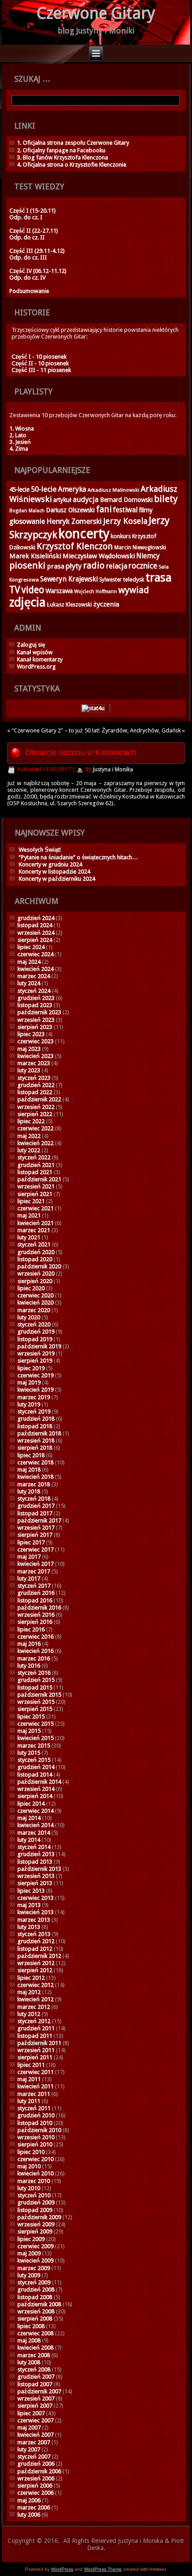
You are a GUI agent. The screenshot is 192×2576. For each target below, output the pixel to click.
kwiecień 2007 (35, 2435)
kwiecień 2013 (35, 1912)
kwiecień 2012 (35, 1999)
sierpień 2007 (35, 2406)
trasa (159, 577)
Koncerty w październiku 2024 (57, 879)
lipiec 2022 (31, 1121)
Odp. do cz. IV (27, 278)
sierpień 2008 (35, 2319)
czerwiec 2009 (35, 2246)
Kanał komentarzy (40, 659)
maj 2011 (29, 2079)
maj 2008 (29, 2340)
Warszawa (59, 591)
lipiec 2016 (31, 1629)
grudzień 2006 (36, 2464)
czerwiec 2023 (35, 1041)
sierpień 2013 (35, 1883)
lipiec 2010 (31, 2152)
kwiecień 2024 (35, 969)
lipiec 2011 (31, 2065)
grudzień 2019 (36, 1332)
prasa (56, 566)
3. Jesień (20, 442)
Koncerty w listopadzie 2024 (54, 872)
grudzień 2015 (36, 1680)
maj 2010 (29, 2166)
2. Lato (18, 435)
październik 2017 (39, 1520)
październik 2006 (39, 2471)
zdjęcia (27, 602)
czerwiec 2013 (35, 1898)
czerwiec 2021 (35, 1208)
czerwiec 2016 (35, 1637)
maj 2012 (29, 1992)
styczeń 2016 (34, 1673)
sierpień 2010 (35, 2144)
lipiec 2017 (31, 1542)
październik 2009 (39, 2217)
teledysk (134, 579)
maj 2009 (29, 2253)
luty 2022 (29, 1150)
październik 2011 (39, 2043)
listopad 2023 (35, 1005)
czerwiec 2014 (35, 1811)
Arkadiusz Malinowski (113, 490)
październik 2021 (39, 1179)
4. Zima (19, 449)
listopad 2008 (35, 2297)
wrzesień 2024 (36, 933)
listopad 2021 (35, 1172)
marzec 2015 (34, 1746)
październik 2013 (39, 1869)
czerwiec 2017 (35, 1549)
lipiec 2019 (31, 1368)
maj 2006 (29, 2500)
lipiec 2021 (31, 1201)
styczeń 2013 (34, 1934)
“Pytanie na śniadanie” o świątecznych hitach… (78, 857)
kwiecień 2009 (35, 2260)
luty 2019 (29, 1404)
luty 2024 (29, 983)
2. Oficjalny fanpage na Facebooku (61, 150)
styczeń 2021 (34, 1244)
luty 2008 (29, 2362)
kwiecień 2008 (35, 2348)
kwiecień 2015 (35, 1738)
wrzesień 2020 (36, 1273)
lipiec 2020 (31, 1288)
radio (94, 565)
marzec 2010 (34, 2181)
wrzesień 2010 (36, 2137)
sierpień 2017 (35, 1535)
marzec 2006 (34, 2507)
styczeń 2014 (34, 1847)
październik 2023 (39, 1012)
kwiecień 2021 (35, 1223)
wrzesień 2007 (36, 2398)
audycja (86, 500)
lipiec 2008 (31, 2326)
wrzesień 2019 (36, 1353)
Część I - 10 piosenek (39, 357)
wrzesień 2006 (36, 2478)
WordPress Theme (103, 2569)
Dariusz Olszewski (70, 510)
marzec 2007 (34, 2442)
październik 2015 (39, 1695)
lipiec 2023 (31, 1034)
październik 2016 (39, 1608)
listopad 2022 (35, 1092)
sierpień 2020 (35, 1281)
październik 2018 (39, 1433)
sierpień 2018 (35, 1448)
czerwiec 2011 (35, 2072)
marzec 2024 (34, 976)
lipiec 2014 (31, 1804)
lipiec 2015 (31, 1717)
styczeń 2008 (34, 2369)
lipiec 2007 (31, 2413)
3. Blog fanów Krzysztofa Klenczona (63, 157)
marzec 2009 (34, 2268)
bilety (166, 499)
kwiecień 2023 (35, 1056)
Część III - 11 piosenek (41, 370)
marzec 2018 (34, 1484)
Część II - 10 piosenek (40, 363)
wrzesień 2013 (36, 1876)
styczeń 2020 (34, 1324)
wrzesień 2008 (36, 2311)
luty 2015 (29, 1753)
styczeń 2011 (34, 2108)
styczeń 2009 (34, 2282)
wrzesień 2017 (36, 1528)
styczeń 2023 (34, 1078)
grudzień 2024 (36, 918)
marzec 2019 (34, 1397)
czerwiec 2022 (35, 1128)
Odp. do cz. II (27, 237)
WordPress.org (36, 667)
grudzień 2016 (36, 1593)
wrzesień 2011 (36, 2050)
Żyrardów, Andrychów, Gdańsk (141, 730)
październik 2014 (39, 1782)
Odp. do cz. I (26, 217)
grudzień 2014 (36, 1767)
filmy (146, 510)
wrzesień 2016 (36, 1615)
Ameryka (72, 489)
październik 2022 (39, 1099)
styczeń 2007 (34, 2457)
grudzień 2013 (36, 1854)
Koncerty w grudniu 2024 (50, 864)
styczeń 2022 (34, 1157)
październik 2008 (39, 2304)
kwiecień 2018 (35, 1477)
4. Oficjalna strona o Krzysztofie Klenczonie (72, 165)
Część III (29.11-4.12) (37, 251)
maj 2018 (29, 1470)
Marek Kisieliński (35, 556)
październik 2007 (39, 2391)
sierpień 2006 (35, 2486)
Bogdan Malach (27, 511)
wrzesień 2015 (36, 1702)
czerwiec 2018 (35, 1462)
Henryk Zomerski (74, 521)
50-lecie (44, 489)
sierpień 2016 (35, 1622)
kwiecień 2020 (35, 1303)
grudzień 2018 (36, 1419)
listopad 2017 (35, 1513)
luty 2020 (29, 1317)
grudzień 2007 (36, 2377)
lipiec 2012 (31, 1978)
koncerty (84, 534)
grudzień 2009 (36, 2202)
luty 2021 (29, 1237)
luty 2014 (29, 1840)
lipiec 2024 (31, 947)
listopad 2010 (35, 2123)
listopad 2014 (35, 1775)
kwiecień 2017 (35, 1564)
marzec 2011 (34, 2094)
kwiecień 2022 (35, 1143)
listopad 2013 (35, 1862)
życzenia (106, 604)
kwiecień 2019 (35, 1390)
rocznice (143, 566)
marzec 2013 (34, 1920)
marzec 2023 (34, 1063)
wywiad (134, 590)
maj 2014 (29, 1818)
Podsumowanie (29, 291)
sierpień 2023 (35, 1027)
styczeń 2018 (34, 1499)
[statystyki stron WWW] (93, 708)
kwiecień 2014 (35, 1825)
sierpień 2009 (35, 2231)
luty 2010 (29, 2188)
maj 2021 (29, 1215)
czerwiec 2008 (35, 2333)
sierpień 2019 (35, 1361)
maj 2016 (29, 1644)
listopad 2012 (35, 1949)
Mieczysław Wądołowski (99, 556)
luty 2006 (29, 2515)
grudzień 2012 (36, 1941)
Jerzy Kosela (125, 521)
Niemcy (148, 556)
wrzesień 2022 (36, 1107)
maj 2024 (29, 962)
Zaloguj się (31, 645)
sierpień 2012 (35, 1970)
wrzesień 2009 (36, 2224)
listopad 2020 (35, 1259)
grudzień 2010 (36, 2115)
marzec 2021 (34, 1230)
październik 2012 (39, 1956)
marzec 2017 (34, 1571)
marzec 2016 (34, 1658)
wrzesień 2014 (36, 1789)
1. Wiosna (22, 429)
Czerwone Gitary (96, 13)
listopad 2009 (35, 2210)
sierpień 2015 (35, 1709)
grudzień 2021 (36, 1165)
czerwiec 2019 (35, 1375)
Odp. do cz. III (28, 257)
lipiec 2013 (31, 1891)
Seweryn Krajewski (69, 579)
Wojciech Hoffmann (96, 592)
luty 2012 (29, 2014)
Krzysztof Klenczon (75, 546)
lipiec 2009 (31, 2239)
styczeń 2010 (34, 2195)
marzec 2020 (34, 1310)
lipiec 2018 (31, 1455)
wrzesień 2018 (36, 1441)
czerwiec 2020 (35, 1295)
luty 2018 (29, 1491)
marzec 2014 (34, 1833)
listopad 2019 (35, 1339)
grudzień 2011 (36, 2028)
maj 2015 (29, 1731)
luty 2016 (29, 1666)
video (33, 590)
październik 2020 (39, 1266)
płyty (74, 566)
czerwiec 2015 (35, 1724)
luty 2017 (29, 1579)
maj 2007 (29, 2428)
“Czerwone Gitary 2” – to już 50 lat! (56, 730)
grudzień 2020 (36, 1252)
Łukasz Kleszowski (69, 605)
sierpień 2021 (35, 1194)
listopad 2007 (35, 2384)
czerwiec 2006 (35, 2493)
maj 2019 (29, 1382)
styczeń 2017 (34, 1586)
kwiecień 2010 (35, 2173)
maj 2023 (29, 1049)
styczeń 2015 (34, 1760)
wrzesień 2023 (36, 1020)
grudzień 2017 (36, 1506)
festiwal (125, 510)
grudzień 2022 (36, 1085)
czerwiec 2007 (35, 2420)
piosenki (27, 565)
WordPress (62, 2569)
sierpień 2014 (35, 1796)
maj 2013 (29, 1905)
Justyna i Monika (113, 769)
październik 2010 (39, 2130)
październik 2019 (39, 1346)
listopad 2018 (35, 1426)
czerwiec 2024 (35, 954)
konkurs (121, 536)
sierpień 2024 (35, 940)
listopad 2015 (35, 1687)
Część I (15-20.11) (33, 211)
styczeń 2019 (34, 1411)
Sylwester (111, 580)
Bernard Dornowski (126, 500)
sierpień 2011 (35, 2057)
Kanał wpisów (35, 652)
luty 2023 (29, 1070)
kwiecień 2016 (35, 1651)
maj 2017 (29, 1557)
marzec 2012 (34, 2007)
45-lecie (19, 489)
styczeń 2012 (34, 2021)
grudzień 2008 (36, 2290)
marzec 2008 (34, 2355)
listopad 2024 (35, 925)
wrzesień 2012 (36, 1963)
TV (15, 590)
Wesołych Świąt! (40, 850)
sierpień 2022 (35, 1114)
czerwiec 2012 (35, 1985)
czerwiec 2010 (35, 2159)
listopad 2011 (35, 2036)
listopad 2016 (35, 1600)
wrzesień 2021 (36, 1186)
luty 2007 (29, 2449)
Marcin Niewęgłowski (140, 548)
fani (104, 509)
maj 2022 (29, 1136)
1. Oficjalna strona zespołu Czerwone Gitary (73, 143)
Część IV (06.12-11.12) (38, 271)
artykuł (62, 500)
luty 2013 (29, 1927)
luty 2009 (29, 2275)
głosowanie (27, 521)
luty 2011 (29, 2101)
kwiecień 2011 (35, 2086)
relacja (117, 566)
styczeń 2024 (34, 991)
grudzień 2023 (36, 998)
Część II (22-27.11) (34, 231)
